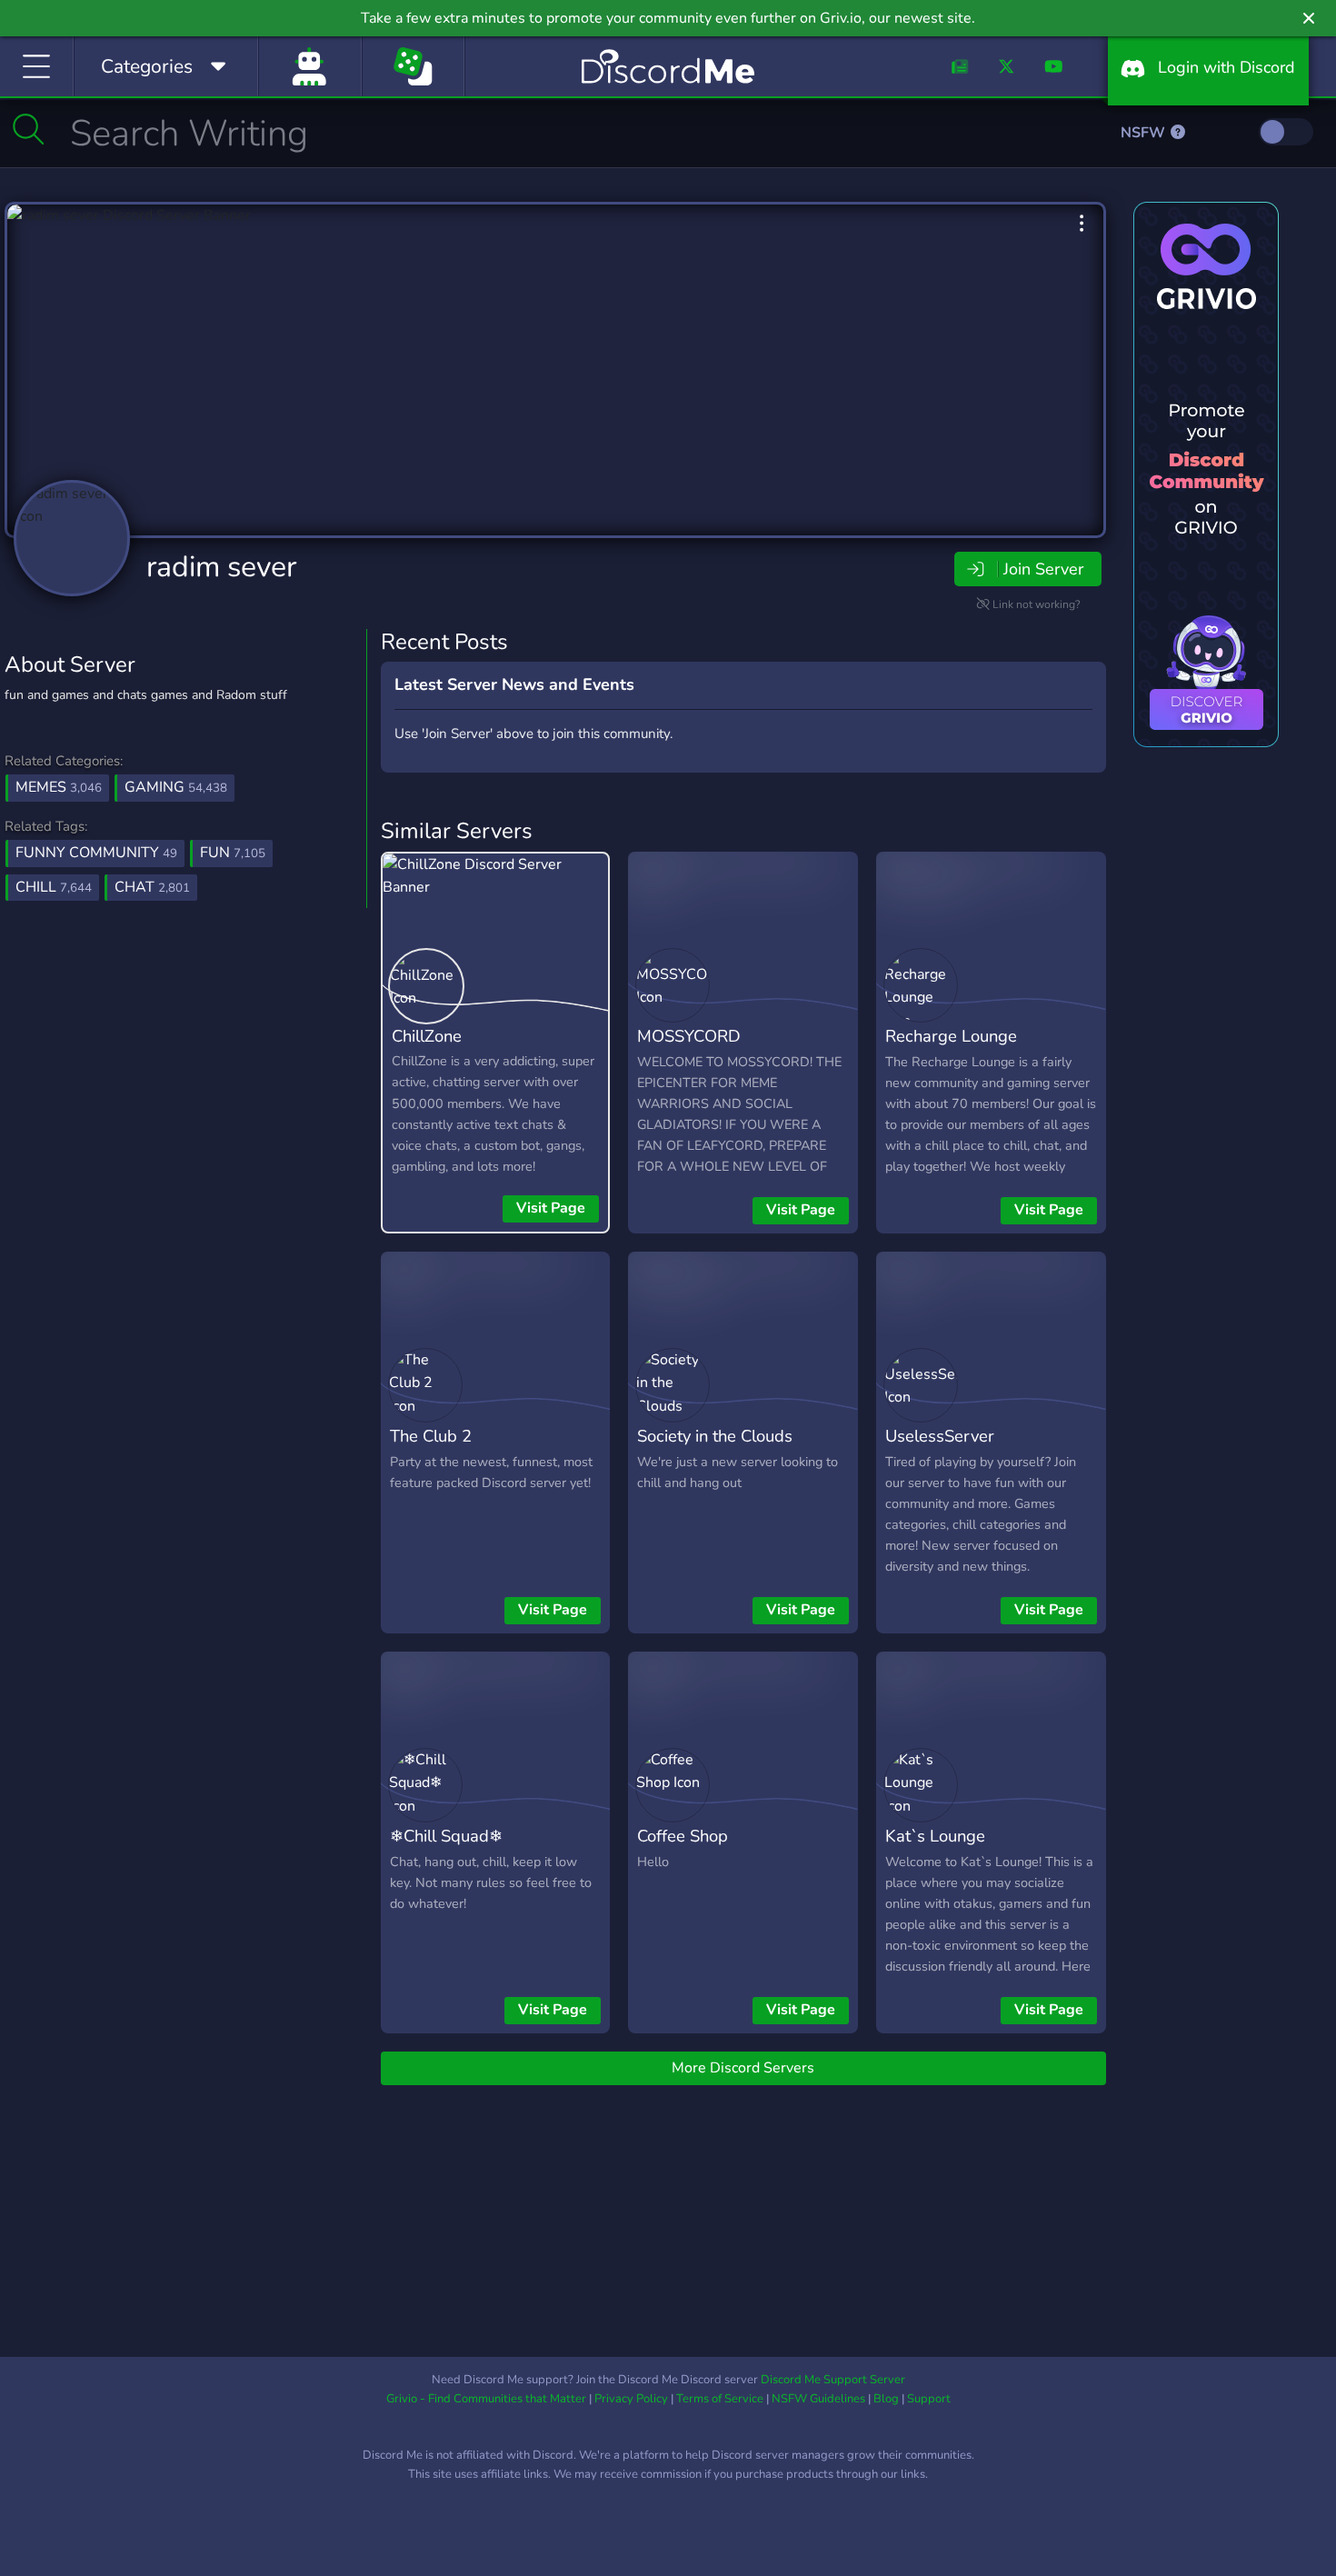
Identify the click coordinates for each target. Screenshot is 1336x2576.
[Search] (29, 129)
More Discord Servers (743, 2068)
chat (152, 887)
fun (233, 853)
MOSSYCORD (689, 1036)
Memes (59, 787)
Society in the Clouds (715, 1436)
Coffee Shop (683, 1836)
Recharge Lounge (951, 1036)
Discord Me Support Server (833, 2380)
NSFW (1145, 133)
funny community (96, 853)
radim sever (221, 567)
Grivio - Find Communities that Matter (486, 2399)
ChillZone (427, 1036)
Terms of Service (720, 2399)
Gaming (176, 787)
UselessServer (940, 1436)
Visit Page (551, 1208)
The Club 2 (431, 1436)
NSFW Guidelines (818, 2399)
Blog (886, 2399)
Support (929, 2399)
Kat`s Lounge (935, 1836)
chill (54, 887)
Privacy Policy (631, 2399)
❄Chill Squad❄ (446, 1836)
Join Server (1043, 569)
